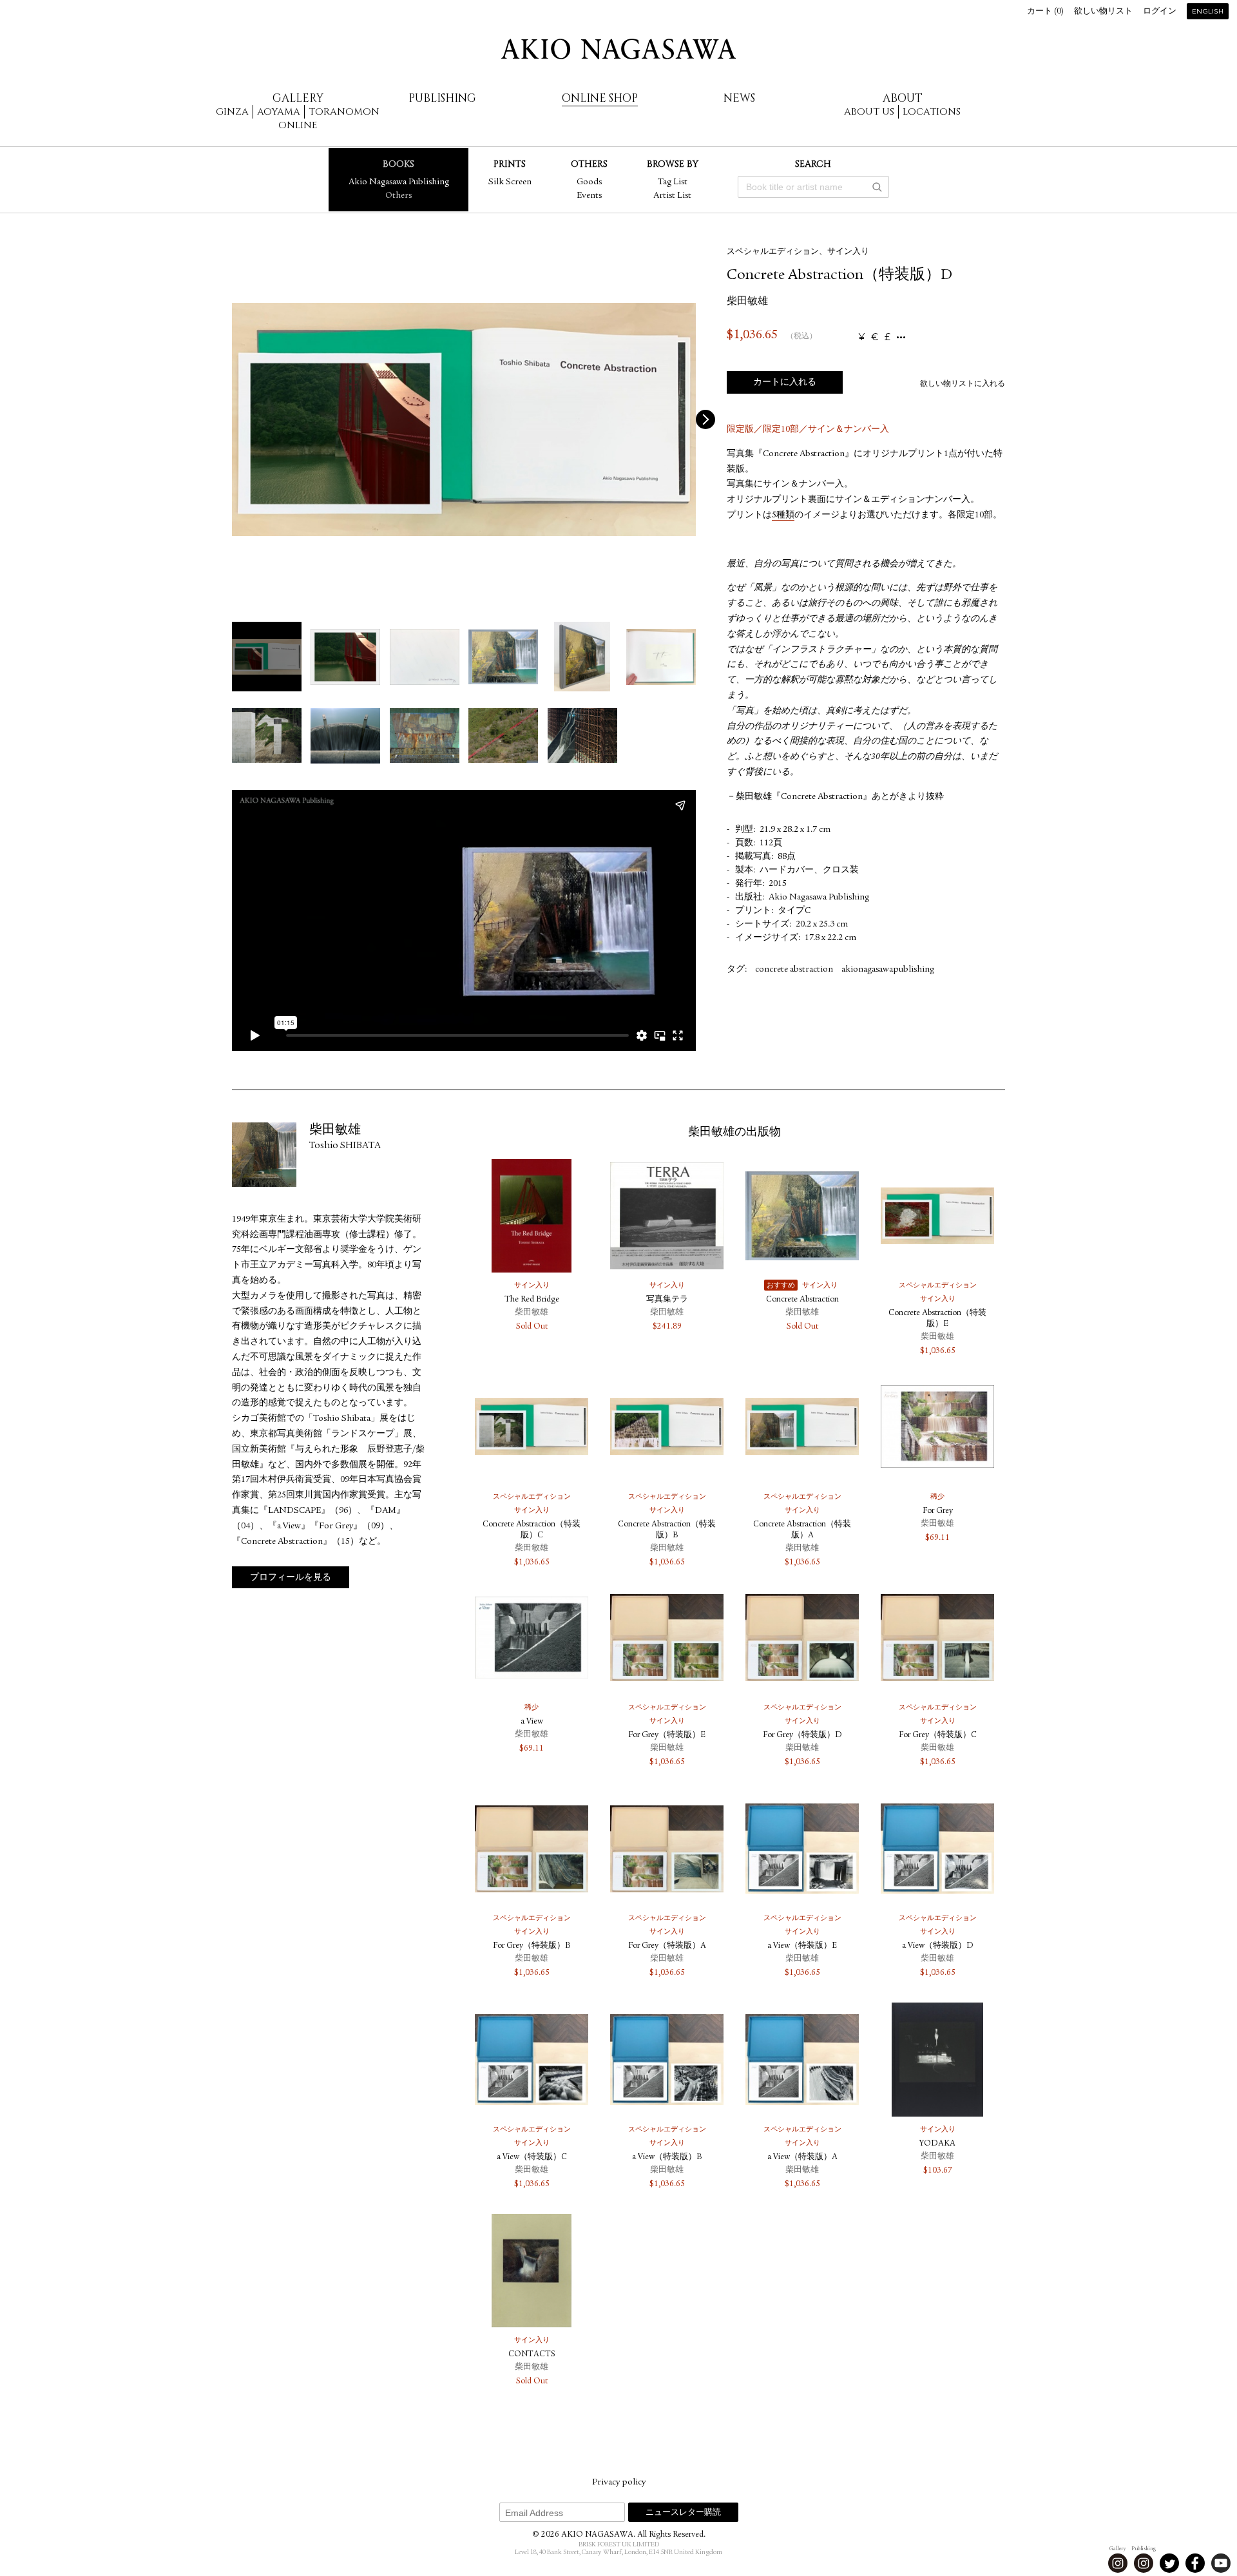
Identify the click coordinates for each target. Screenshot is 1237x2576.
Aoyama (279, 112)
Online (298, 125)
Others (398, 196)
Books (398, 164)
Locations (932, 112)
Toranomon (344, 112)
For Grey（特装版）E (667, 1735)
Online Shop (600, 98)
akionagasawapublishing (888, 970)
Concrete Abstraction (802, 1300)
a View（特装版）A (802, 2158)
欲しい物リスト (1103, 12)
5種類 (783, 515)
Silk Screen (510, 182)
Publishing (442, 98)
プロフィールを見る (291, 1578)
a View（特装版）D (938, 1946)
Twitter (1169, 2563)
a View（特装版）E (802, 1946)
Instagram (1118, 2563)
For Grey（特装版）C (938, 1735)
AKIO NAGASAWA (618, 49)
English (1208, 12)
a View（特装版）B (667, 2158)
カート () (1045, 12)
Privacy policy (619, 2483)
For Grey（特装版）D (802, 1735)
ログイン (1160, 12)
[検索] (877, 187)
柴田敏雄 (747, 302)
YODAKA (937, 2144)
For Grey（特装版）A (667, 1946)
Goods (589, 182)
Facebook (1195, 2563)
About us (869, 112)
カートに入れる (785, 383)
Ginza (232, 112)
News (739, 98)
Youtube (1221, 2563)
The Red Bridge (532, 1300)
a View (532, 1722)
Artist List (672, 196)
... (901, 337)
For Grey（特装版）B (532, 1946)
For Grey (938, 1511)
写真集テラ (667, 1300)
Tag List (673, 182)
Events (589, 196)
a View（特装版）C (532, 2158)
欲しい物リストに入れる (963, 384)
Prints (510, 164)
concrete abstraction (794, 970)
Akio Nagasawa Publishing (399, 182)
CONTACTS (532, 2355)
